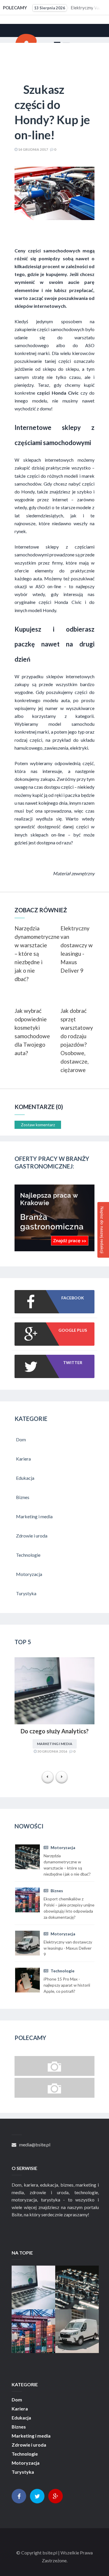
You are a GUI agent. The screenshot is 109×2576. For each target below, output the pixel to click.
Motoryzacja (62, 1847)
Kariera (20, 2409)
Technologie (62, 1971)
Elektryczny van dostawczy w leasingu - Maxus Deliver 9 (77, 949)
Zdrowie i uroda (29, 2445)
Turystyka (23, 2472)
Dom (17, 2400)
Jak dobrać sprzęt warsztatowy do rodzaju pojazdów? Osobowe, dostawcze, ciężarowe (77, 1040)
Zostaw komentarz (38, 1125)
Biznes (56, 1891)
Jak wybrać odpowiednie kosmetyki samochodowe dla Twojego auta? (32, 1032)
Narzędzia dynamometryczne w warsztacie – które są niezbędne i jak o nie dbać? (32, 954)
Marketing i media (55, 1744)
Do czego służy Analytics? (55, 1731)
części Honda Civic (60, 602)
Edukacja (21, 2418)
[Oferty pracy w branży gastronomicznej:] (54, 1249)
